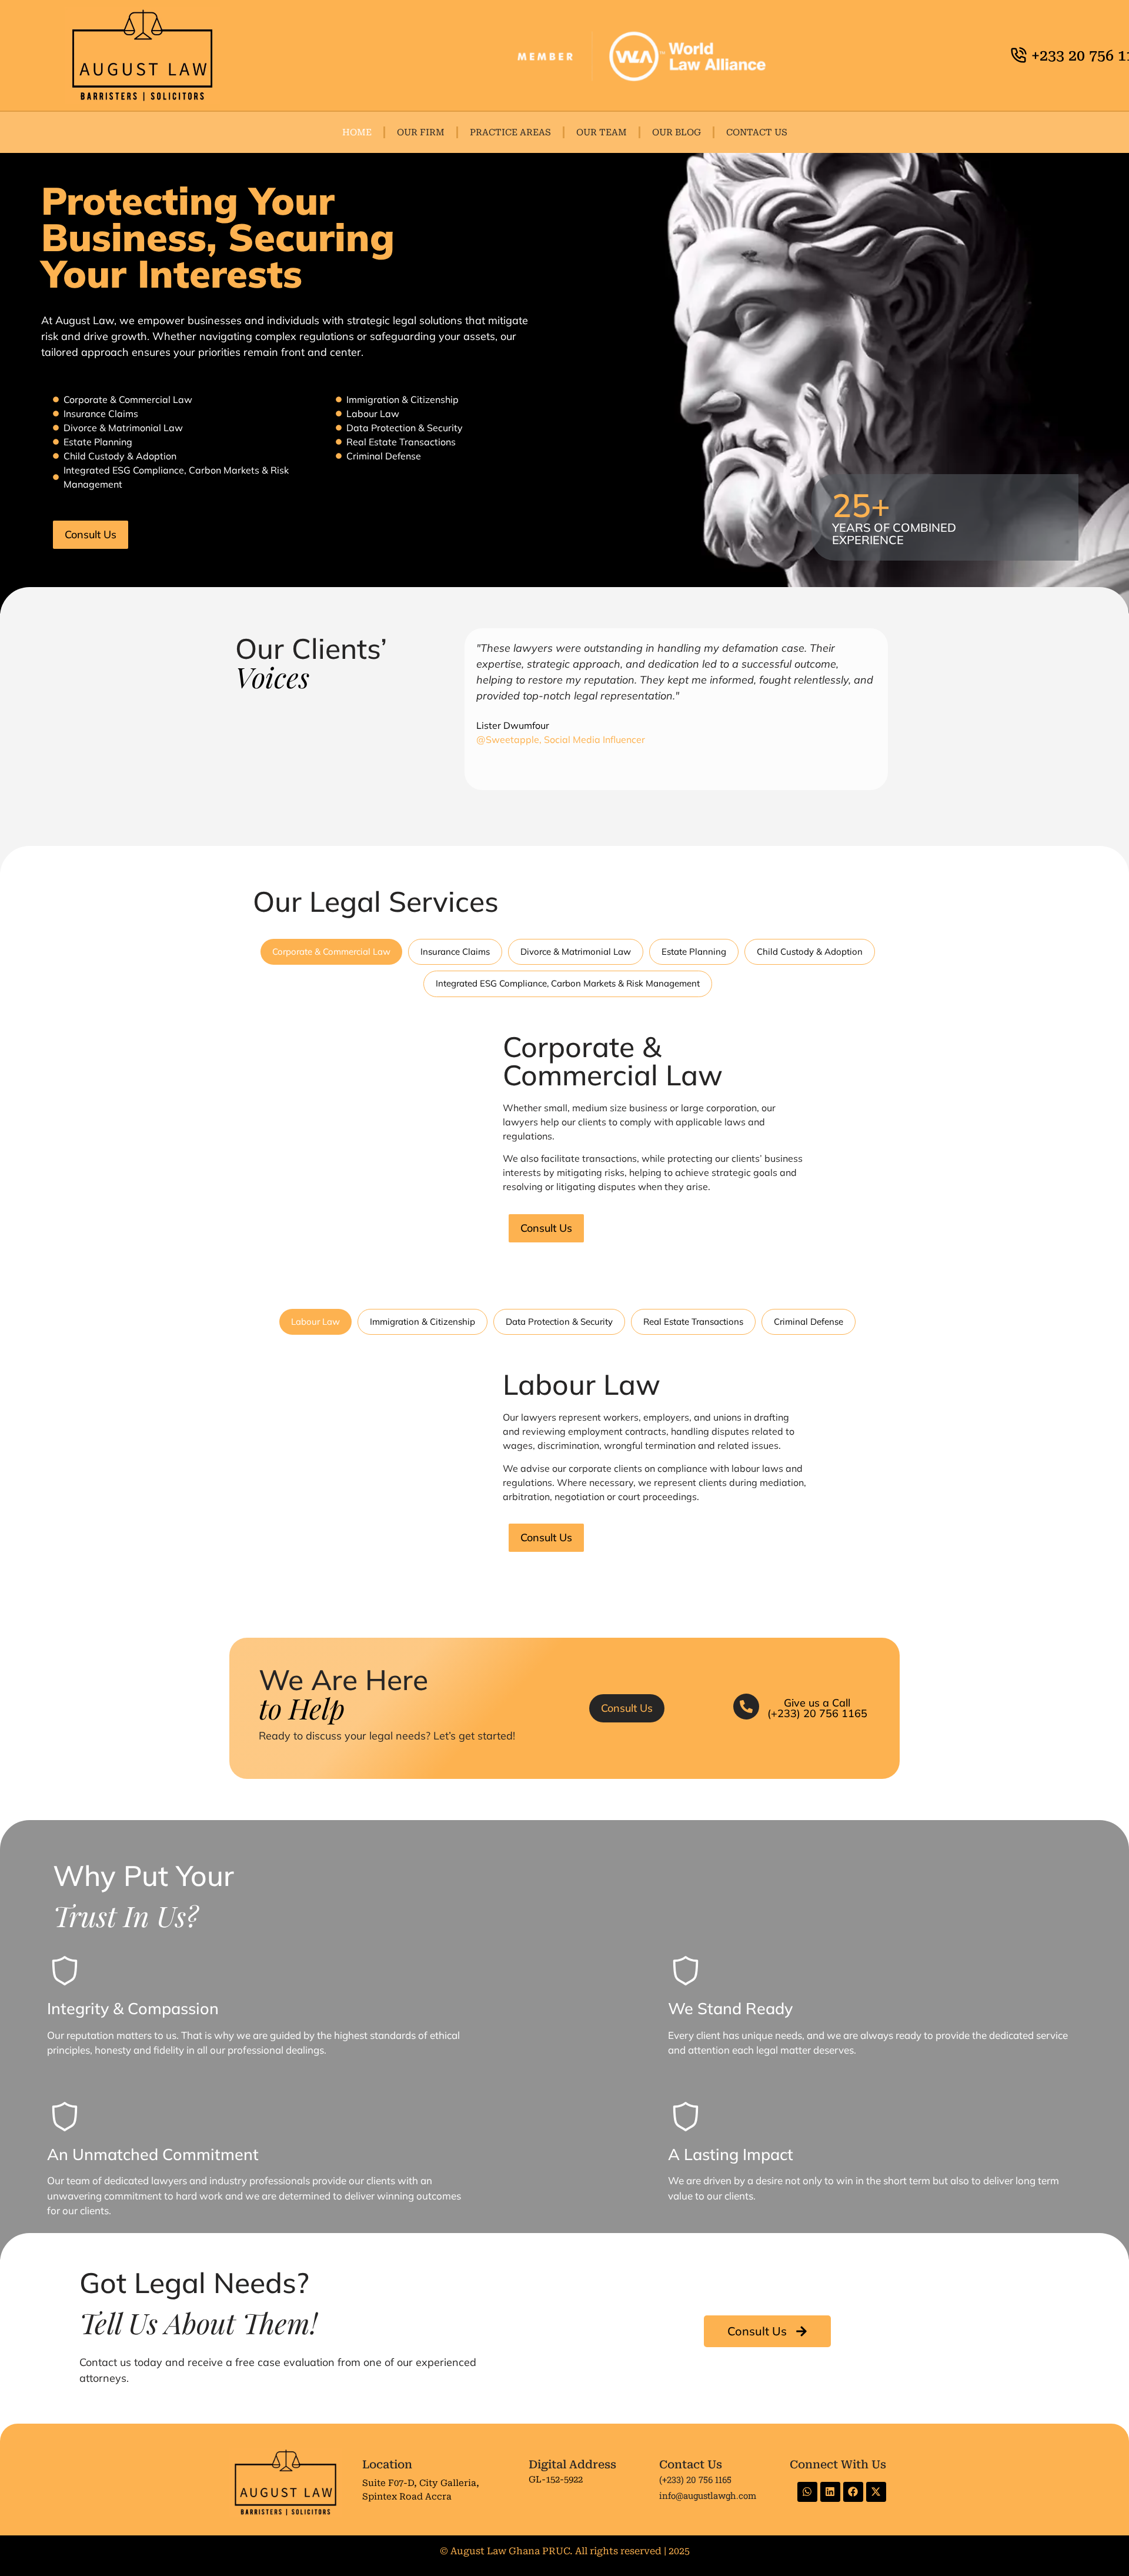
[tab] (331, 952)
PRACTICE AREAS (510, 132)
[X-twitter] (876, 2492)
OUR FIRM (421, 132)
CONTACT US (757, 132)
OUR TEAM (602, 132)
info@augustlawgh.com (708, 2495)
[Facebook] (853, 2492)
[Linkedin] (830, 2492)
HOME (357, 132)
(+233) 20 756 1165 (695, 2480)
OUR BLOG (677, 132)
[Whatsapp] (807, 2492)
